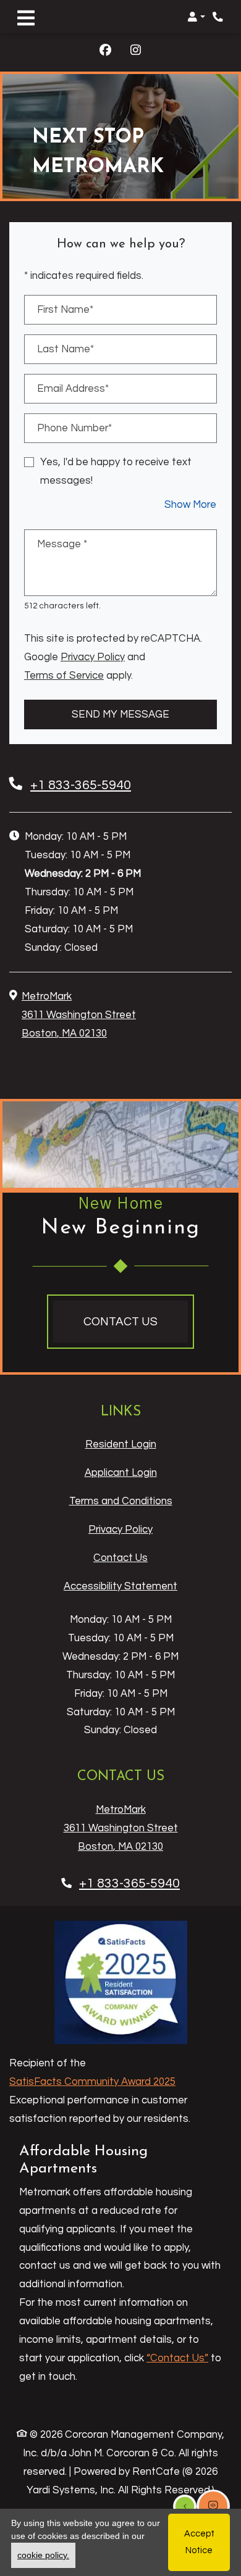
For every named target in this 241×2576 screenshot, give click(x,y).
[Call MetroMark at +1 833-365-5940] (219, 17)
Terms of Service (64, 675)
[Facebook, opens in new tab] (105, 52)
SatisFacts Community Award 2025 (92, 2081)
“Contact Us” (177, 2358)
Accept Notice (199, 2542)
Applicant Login (121, 1472)
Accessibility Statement (120, 1586)
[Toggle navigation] (26, 17)
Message (62, 544)
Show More (191, 504)
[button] (196, 17)
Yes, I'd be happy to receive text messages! (116, 471)
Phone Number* (74, 428)
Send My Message (120, 714)
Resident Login (121, 1444)
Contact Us (120, 1558)
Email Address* (73, 388)
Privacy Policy (93, 656)
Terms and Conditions (121, 1501)
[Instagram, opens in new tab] (136, 52)
